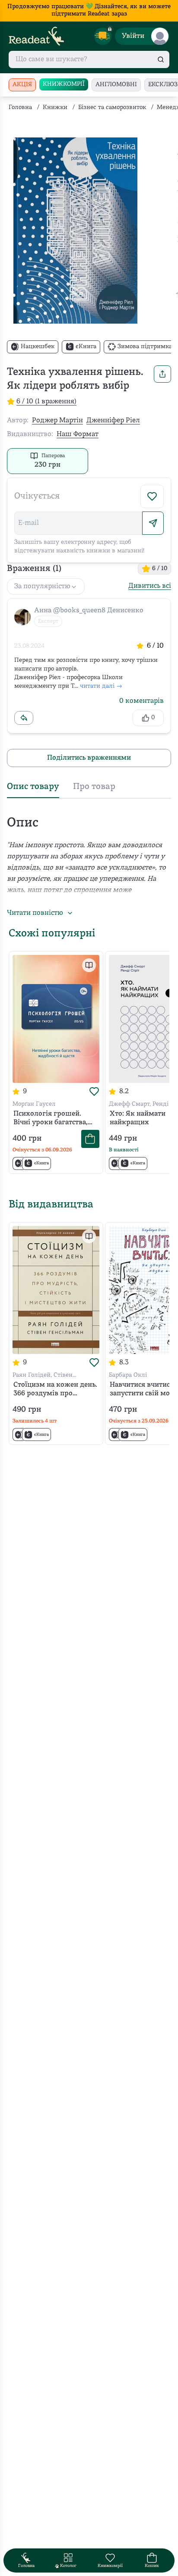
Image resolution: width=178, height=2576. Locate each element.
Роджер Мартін (57, 421)
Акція (22, 85)
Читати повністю (35, 913)
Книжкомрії (64, 84)
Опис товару (33, 787)
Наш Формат (78, 434)
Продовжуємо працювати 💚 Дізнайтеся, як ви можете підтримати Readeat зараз (89, 10)
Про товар (94, 787)
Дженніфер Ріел (113, 421)
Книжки (55, 108)
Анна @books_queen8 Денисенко (89, 611)
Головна (20, 108)
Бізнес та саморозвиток (112, 108)
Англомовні (116, 85)
